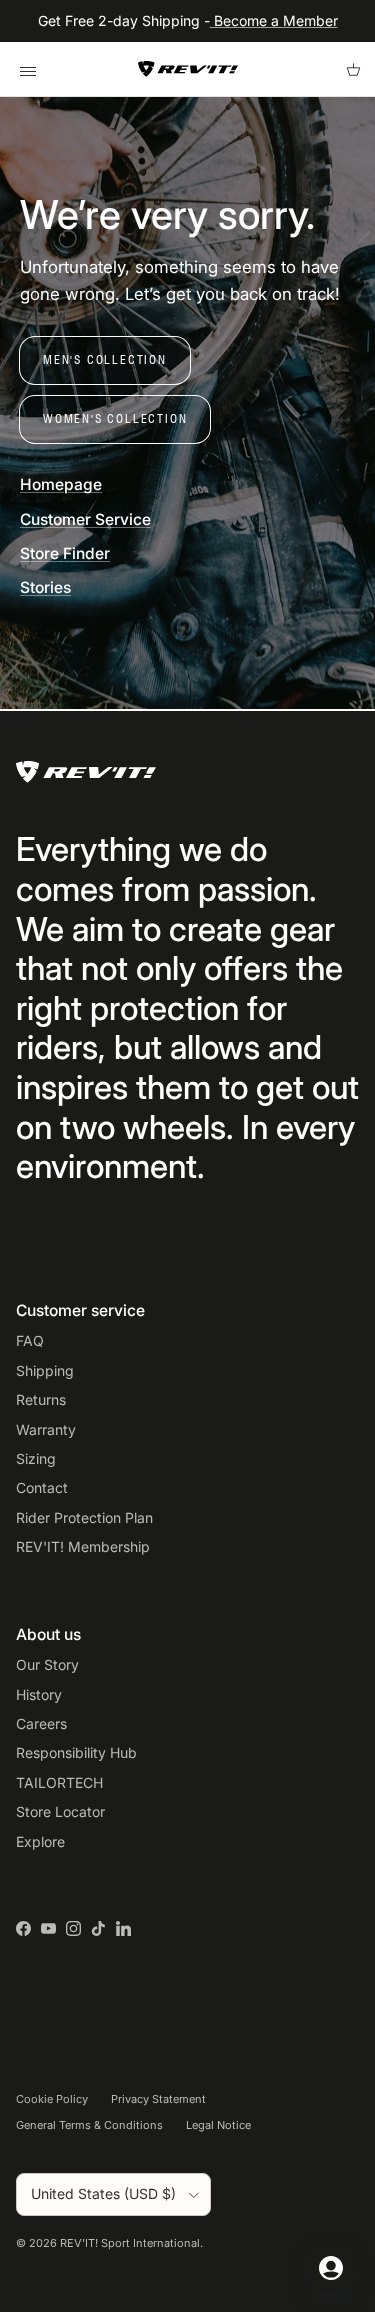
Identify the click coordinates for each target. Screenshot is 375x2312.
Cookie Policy (52, 2099)
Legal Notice (218, 2125)
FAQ (30, 1340)
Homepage (61, 484)
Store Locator (60, 1811)
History (39, 1694)
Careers (41, 1723)
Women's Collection (115, 418)
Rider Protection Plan (84, 1517)
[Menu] (27, 69)
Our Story (47, 1664)
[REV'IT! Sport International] (188, 69)
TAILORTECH (59, 1782)
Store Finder (65, 553)
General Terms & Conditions (89, 2125)
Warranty (46, 1429)
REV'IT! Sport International (130, 2243)
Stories (45, 587)
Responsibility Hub (76, 1752)
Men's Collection (105, 359)
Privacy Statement (158, 2099)
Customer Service (85, 519)
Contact (42, 1487)
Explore (40, 1841)
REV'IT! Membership (83, 1546)
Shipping (45, 1370)
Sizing (36, 1458)
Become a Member (274, 20)
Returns (41, 1399)
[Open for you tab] (331, 2268)
